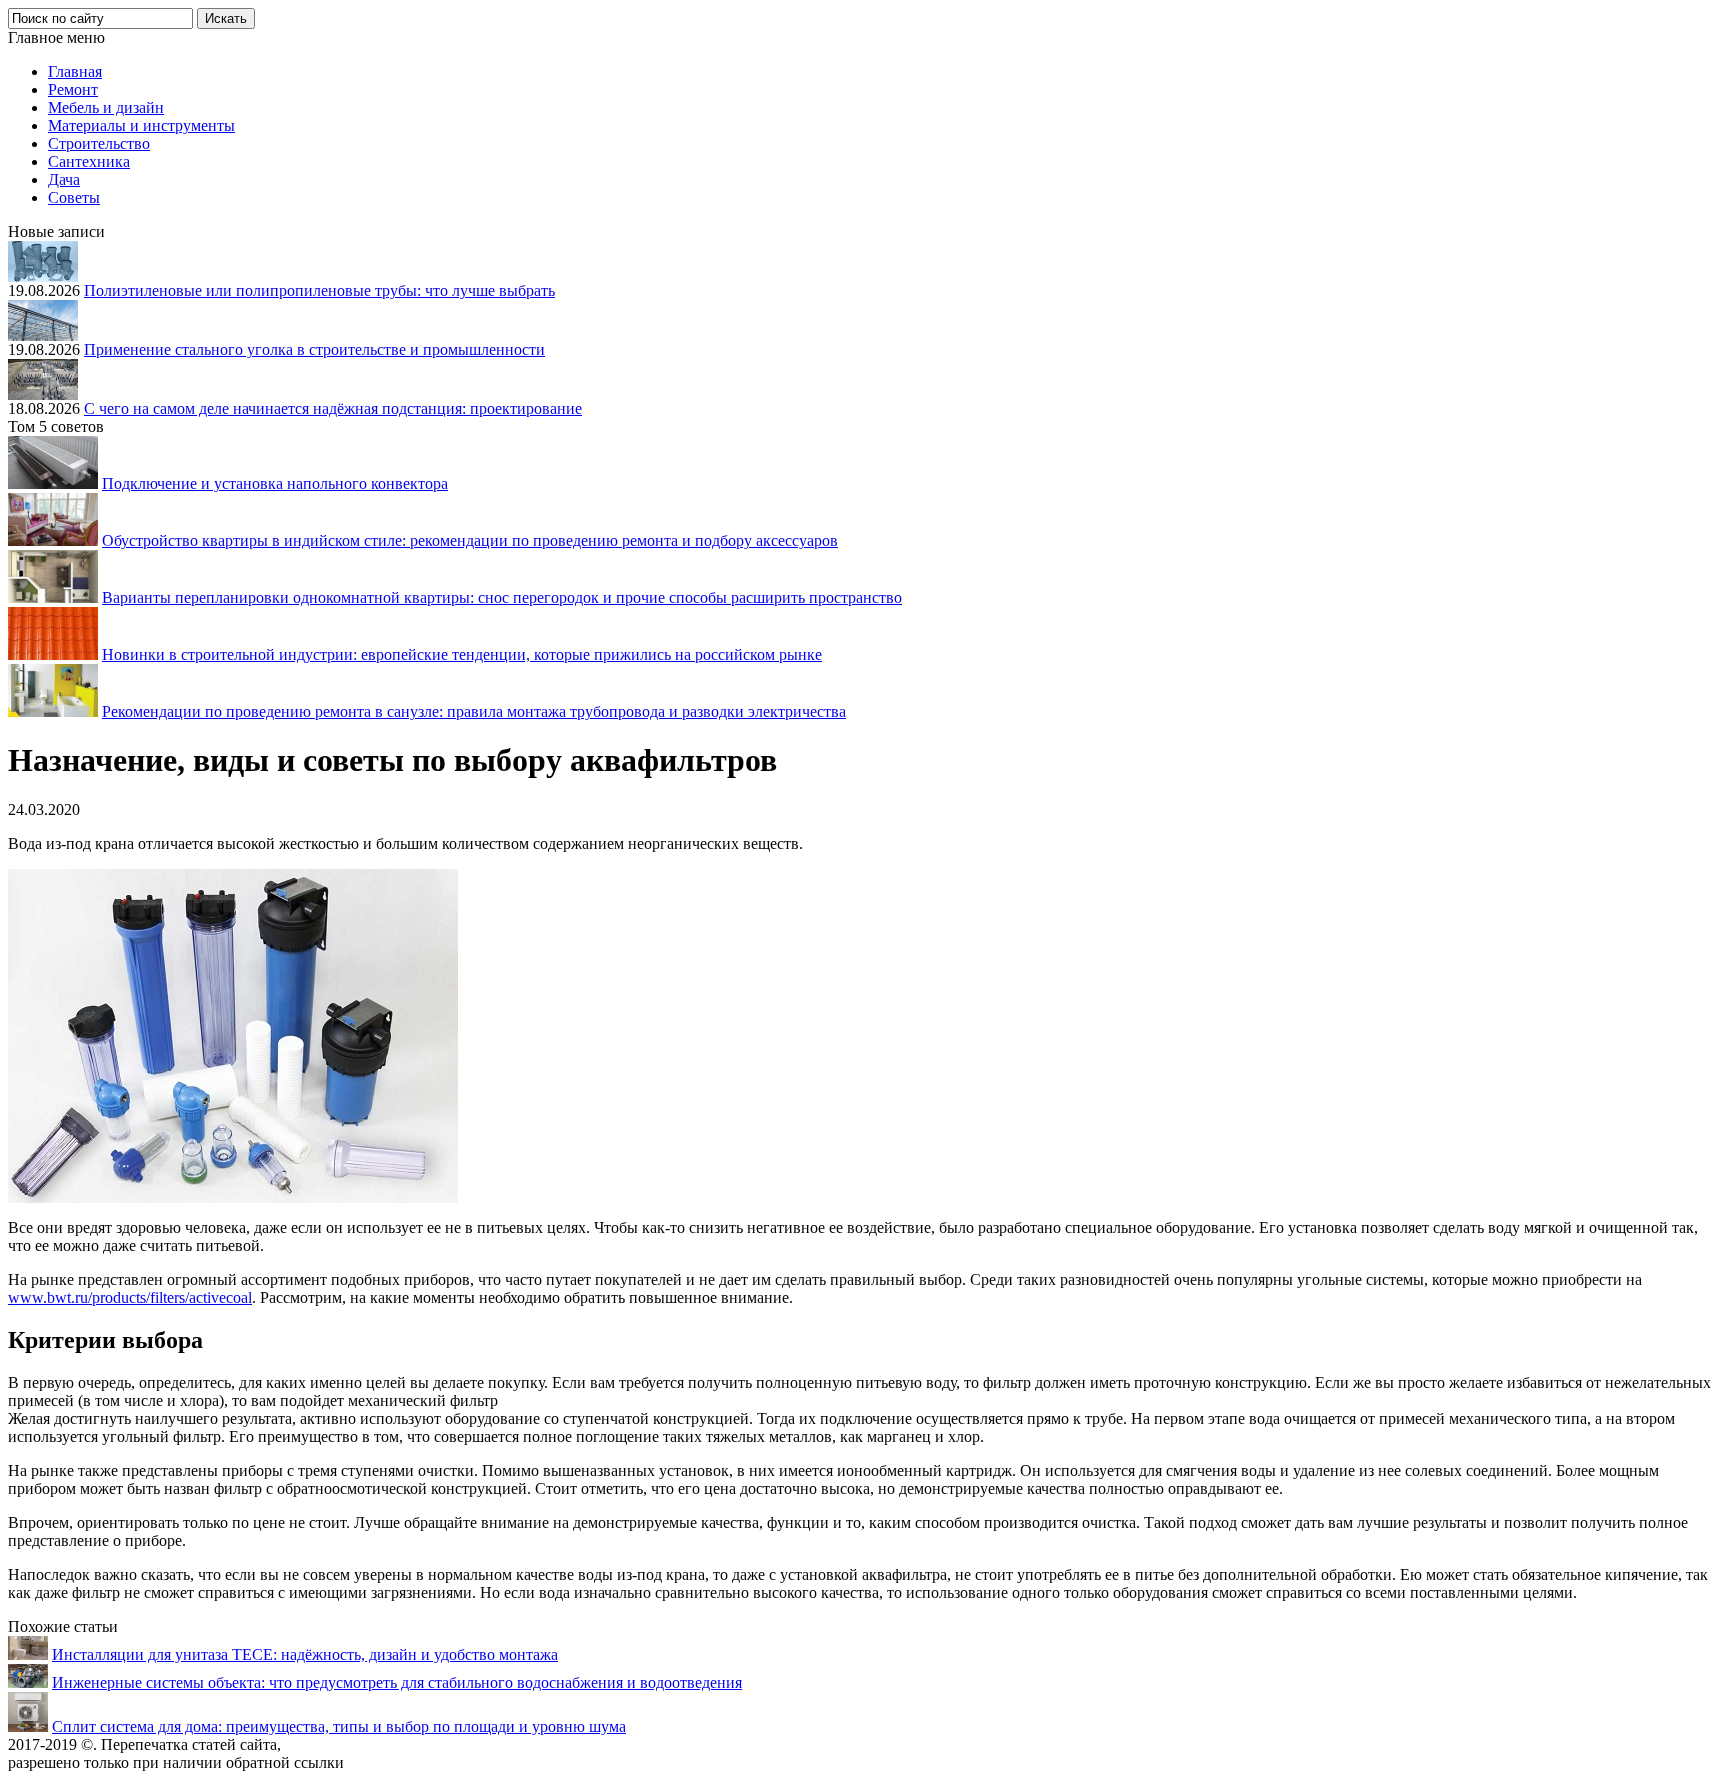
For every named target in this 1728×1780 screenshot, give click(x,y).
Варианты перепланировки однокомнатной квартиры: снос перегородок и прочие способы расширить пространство (502, 597)
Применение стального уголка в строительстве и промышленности (314, 349)
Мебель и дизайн (106, 107)
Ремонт (73, 89)
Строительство (99, 143)
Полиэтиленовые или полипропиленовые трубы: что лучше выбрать (319, 290)
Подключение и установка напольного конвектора (275, 483)
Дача (64, 179)
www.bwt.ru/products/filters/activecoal (130, 1297)
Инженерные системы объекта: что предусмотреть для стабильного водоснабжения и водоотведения (397, 1682)
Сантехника (89, 161)
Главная (75, 71)
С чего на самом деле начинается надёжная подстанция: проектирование (333, 408)
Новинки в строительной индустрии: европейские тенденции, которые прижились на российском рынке (462, 654)
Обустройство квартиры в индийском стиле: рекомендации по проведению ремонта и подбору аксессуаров (470, 540)
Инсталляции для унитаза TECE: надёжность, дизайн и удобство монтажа (305, 1654)
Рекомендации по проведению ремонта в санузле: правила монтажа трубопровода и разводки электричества (474, 711)
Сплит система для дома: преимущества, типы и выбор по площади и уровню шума (339, 1726)
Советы (74, 197)
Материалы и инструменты (141, 125)
